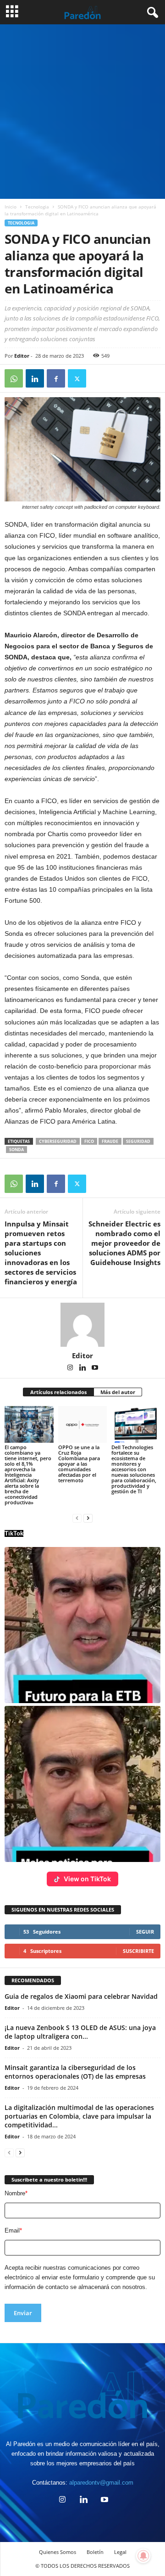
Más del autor (118, 1392)
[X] (77, 378)
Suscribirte (138, 1951)
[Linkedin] (35, 378)
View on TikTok (87, 1879)
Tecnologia (37, 207)
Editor (22, 356)
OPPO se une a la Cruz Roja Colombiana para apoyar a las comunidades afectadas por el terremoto (79, 1464)
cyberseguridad (58, 1141)
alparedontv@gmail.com (101, 2483)
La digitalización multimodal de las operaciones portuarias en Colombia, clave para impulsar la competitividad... (79, 2116)
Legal (120, 2552)
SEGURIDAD (138, 1141)
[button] (82, 1625)
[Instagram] (71, 1368)
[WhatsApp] (14, 378)
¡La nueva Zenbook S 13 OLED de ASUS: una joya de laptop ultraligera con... (80, 2032)
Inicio (11, 207)
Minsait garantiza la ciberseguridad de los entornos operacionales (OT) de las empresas (75, 2072)
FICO (89, 1141)
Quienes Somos (58, 2552)
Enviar (23, 2313)
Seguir (145, 1932)
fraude (110, 1141)
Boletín (95, 2552)
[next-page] (88, 1518)
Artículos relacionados (58, 1392)
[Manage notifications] (143, 2556)
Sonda (16, 1150)
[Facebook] (56, 378)
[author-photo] (82, 1325)
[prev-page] (77, 1518)
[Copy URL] (98, 378)
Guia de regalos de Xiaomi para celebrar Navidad (81, 1996)
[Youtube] (95, 1368)
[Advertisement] (82, 112)
